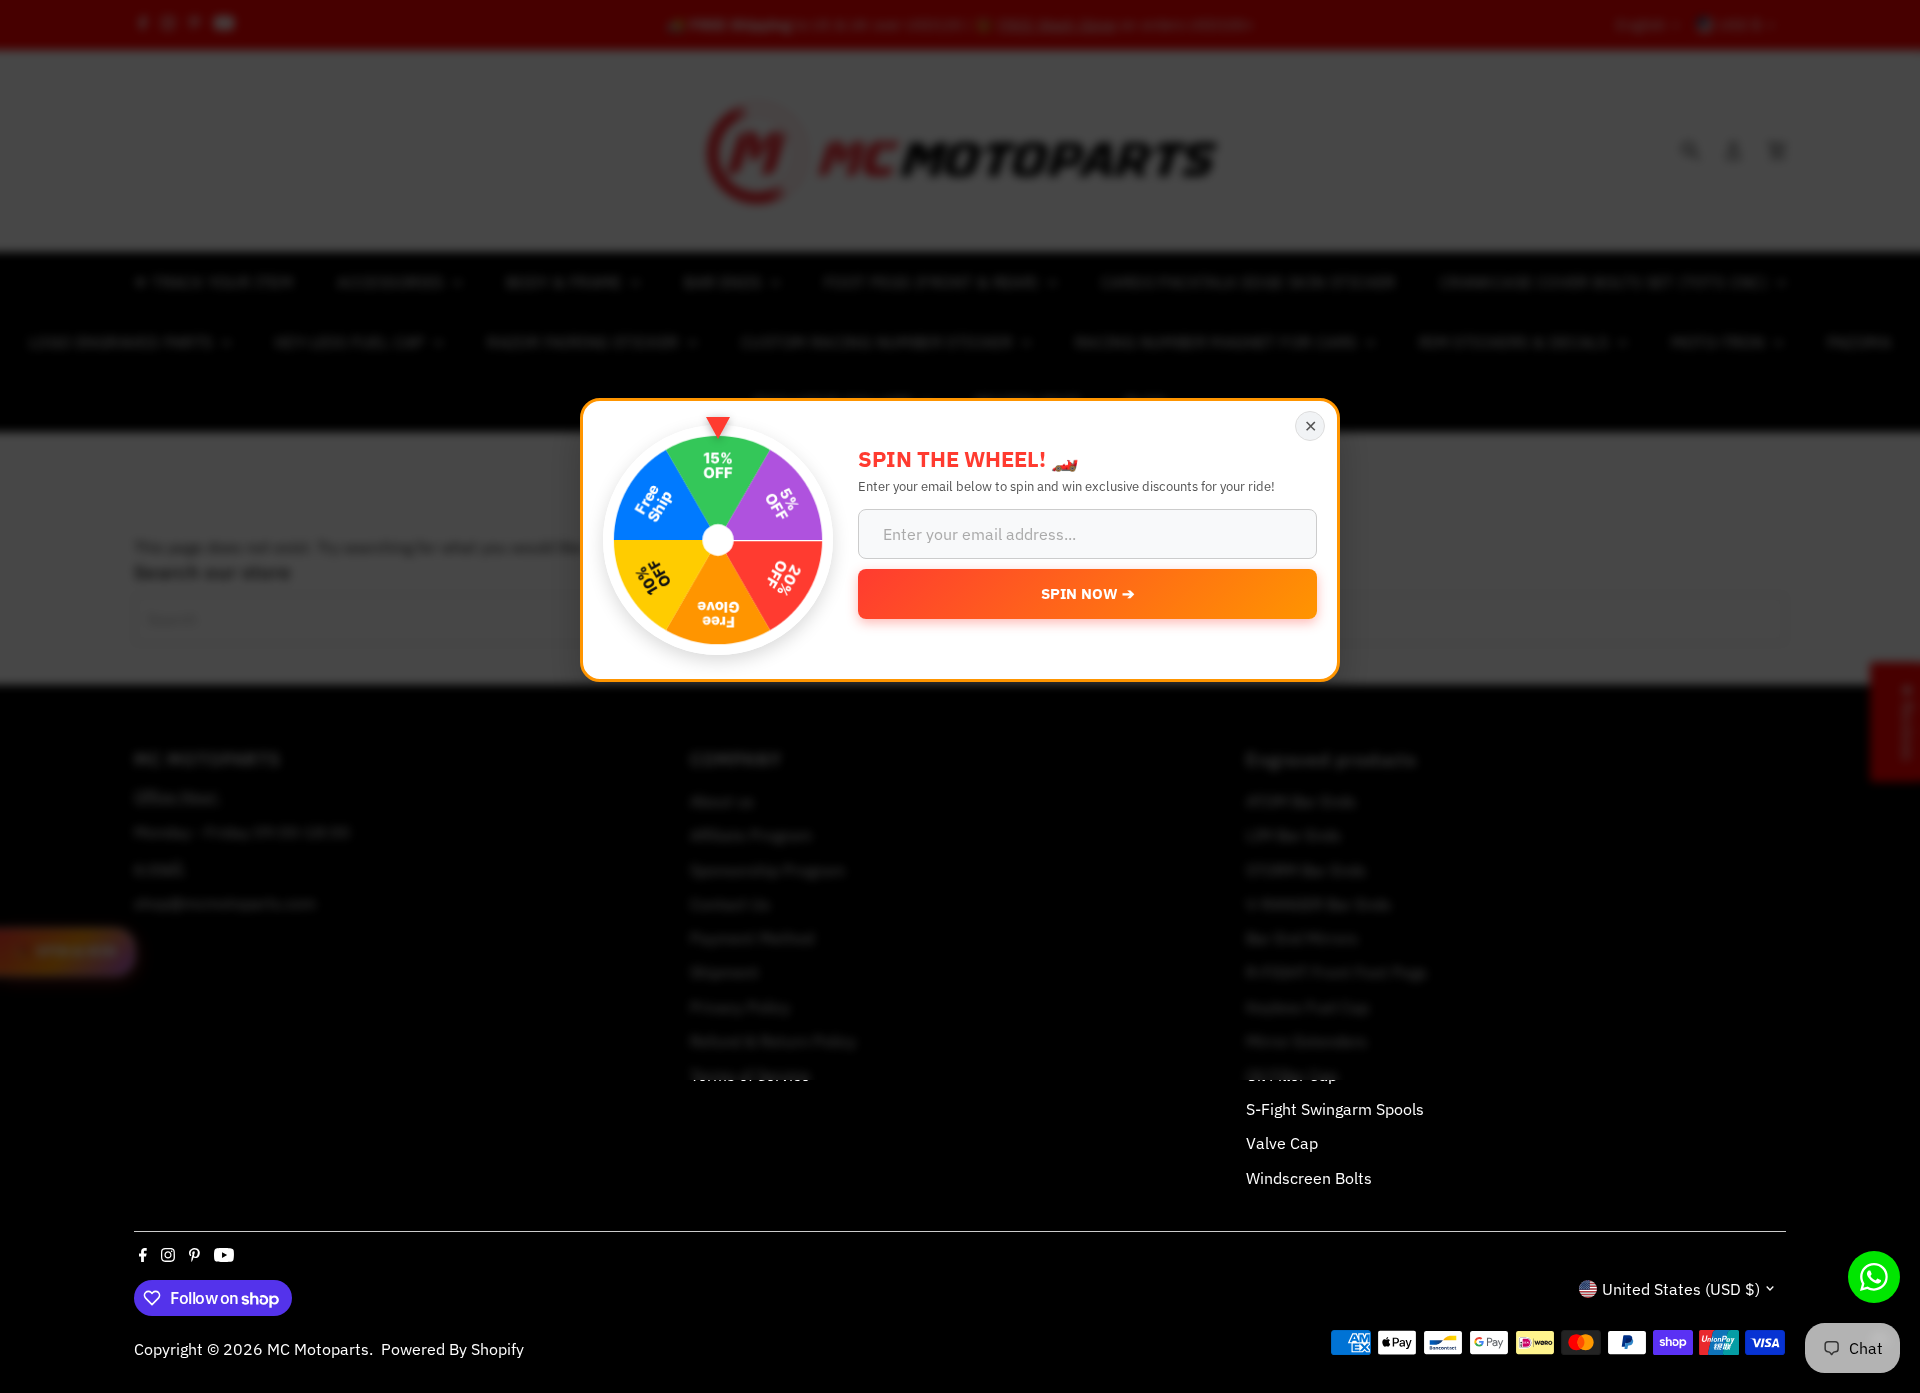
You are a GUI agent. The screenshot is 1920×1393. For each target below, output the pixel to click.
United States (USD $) (1681, 1289)
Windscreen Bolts (1309, 1178)
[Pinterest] (194, 1256)
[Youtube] (224, 1256)
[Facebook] (143, 1256)
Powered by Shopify (452, 1349)
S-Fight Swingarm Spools (1335, 1109)
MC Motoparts (318, 1349)
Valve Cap (1282, 1143)
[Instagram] (168, 1256)
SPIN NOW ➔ (1088, 593)
